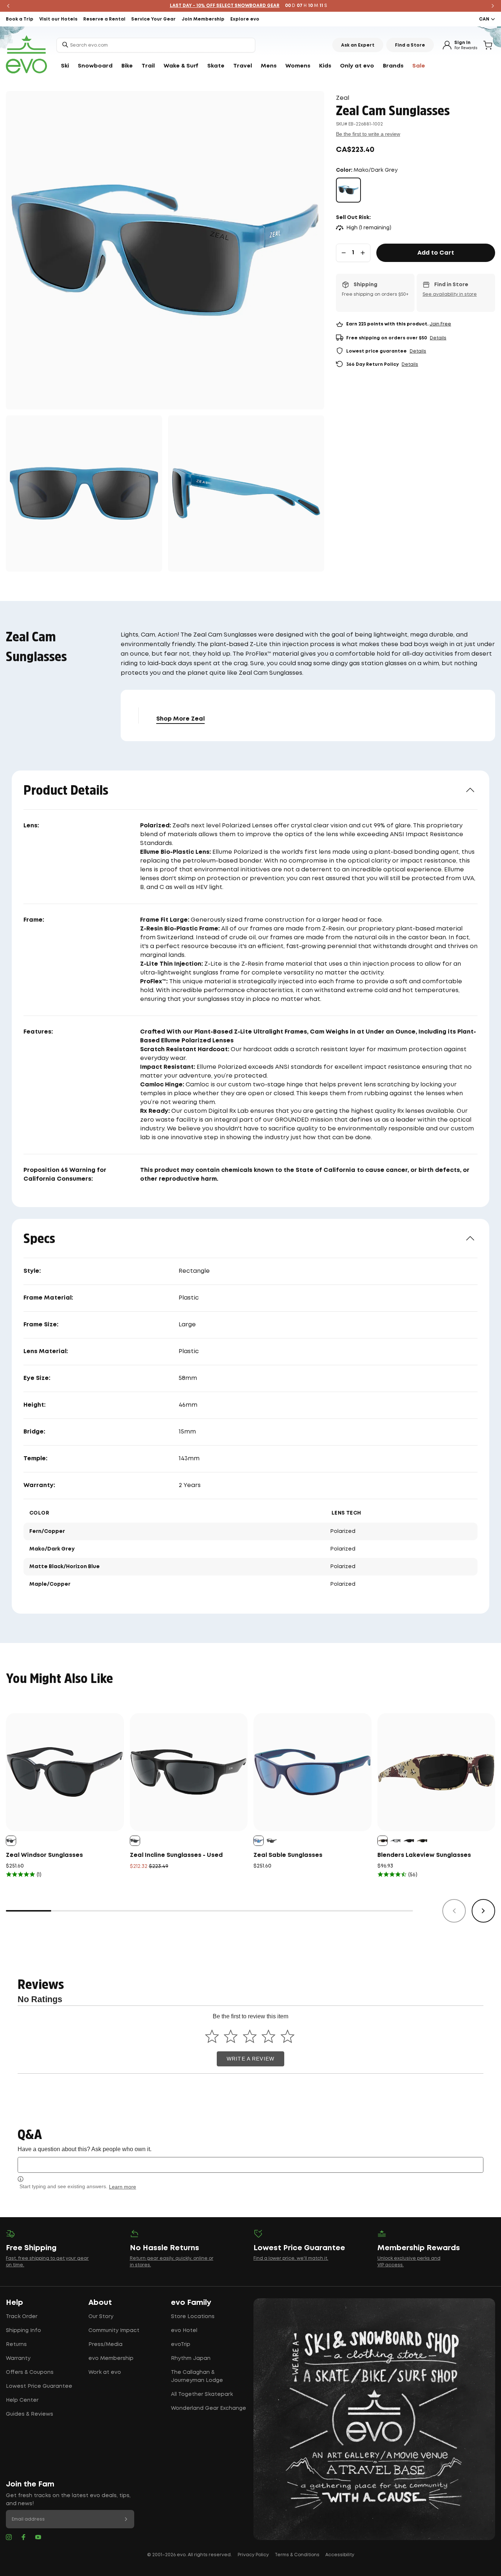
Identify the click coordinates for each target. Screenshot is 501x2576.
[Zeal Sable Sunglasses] (312, 1772)
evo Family (191, 2303)
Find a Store (410, 45)
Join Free (440, 324)
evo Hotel (184, 2331)
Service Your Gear (153, 19)
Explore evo (245, 19)
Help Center (22, 2400)
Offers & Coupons (30, 2372)
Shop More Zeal (180, 719)
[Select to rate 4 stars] (269, 2036)
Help (14, 2303)
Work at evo (105, 2372)
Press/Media (105, 2344)
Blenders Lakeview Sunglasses (424, 1855)
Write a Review (251, 2059)
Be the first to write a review (368, 134)
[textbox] (251, 2165)
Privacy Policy (253, 2555)
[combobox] (156, 45)
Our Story (101, 2317)
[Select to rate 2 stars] (231, 2036)
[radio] (348, 190)
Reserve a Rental (104, 19)
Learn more (122, 2187)
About (100, 2303)
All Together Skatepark (202, 2394)
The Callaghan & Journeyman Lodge (197, 2376)
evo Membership (111, 2358)
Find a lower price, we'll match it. (291, 2258)
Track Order (22, 2317)
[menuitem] (65, 66)
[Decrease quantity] (344, 253)
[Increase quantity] (363, 253)
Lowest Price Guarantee (39, 2386)
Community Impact (114, 2331)
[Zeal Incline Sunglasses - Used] (189, 1772)
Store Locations (193, 2317)
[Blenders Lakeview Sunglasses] (436, 1772)
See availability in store (450, 294)
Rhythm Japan (191, 2358)
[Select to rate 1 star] (212, 2036)
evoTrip (181, 2344)
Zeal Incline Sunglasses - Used (176, 1855)
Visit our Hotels (58, 19)
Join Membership (203, 19)
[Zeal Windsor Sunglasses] (65, 1772)
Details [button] (438, 338)
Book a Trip (20, 19)
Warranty (18, 2358)
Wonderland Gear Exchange (209, 2408)
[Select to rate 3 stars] (250, 2036)
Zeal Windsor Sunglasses (44, 1855)
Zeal (343, 98)
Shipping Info (23, 2331)
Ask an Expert (358, 45)
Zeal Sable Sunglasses (288, 1855)
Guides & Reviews (30, 2414)
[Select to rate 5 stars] (287, 2036)
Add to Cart (436, 253)
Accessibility (340, 2555)
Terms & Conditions (297, 2555)
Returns (16, 2344)
